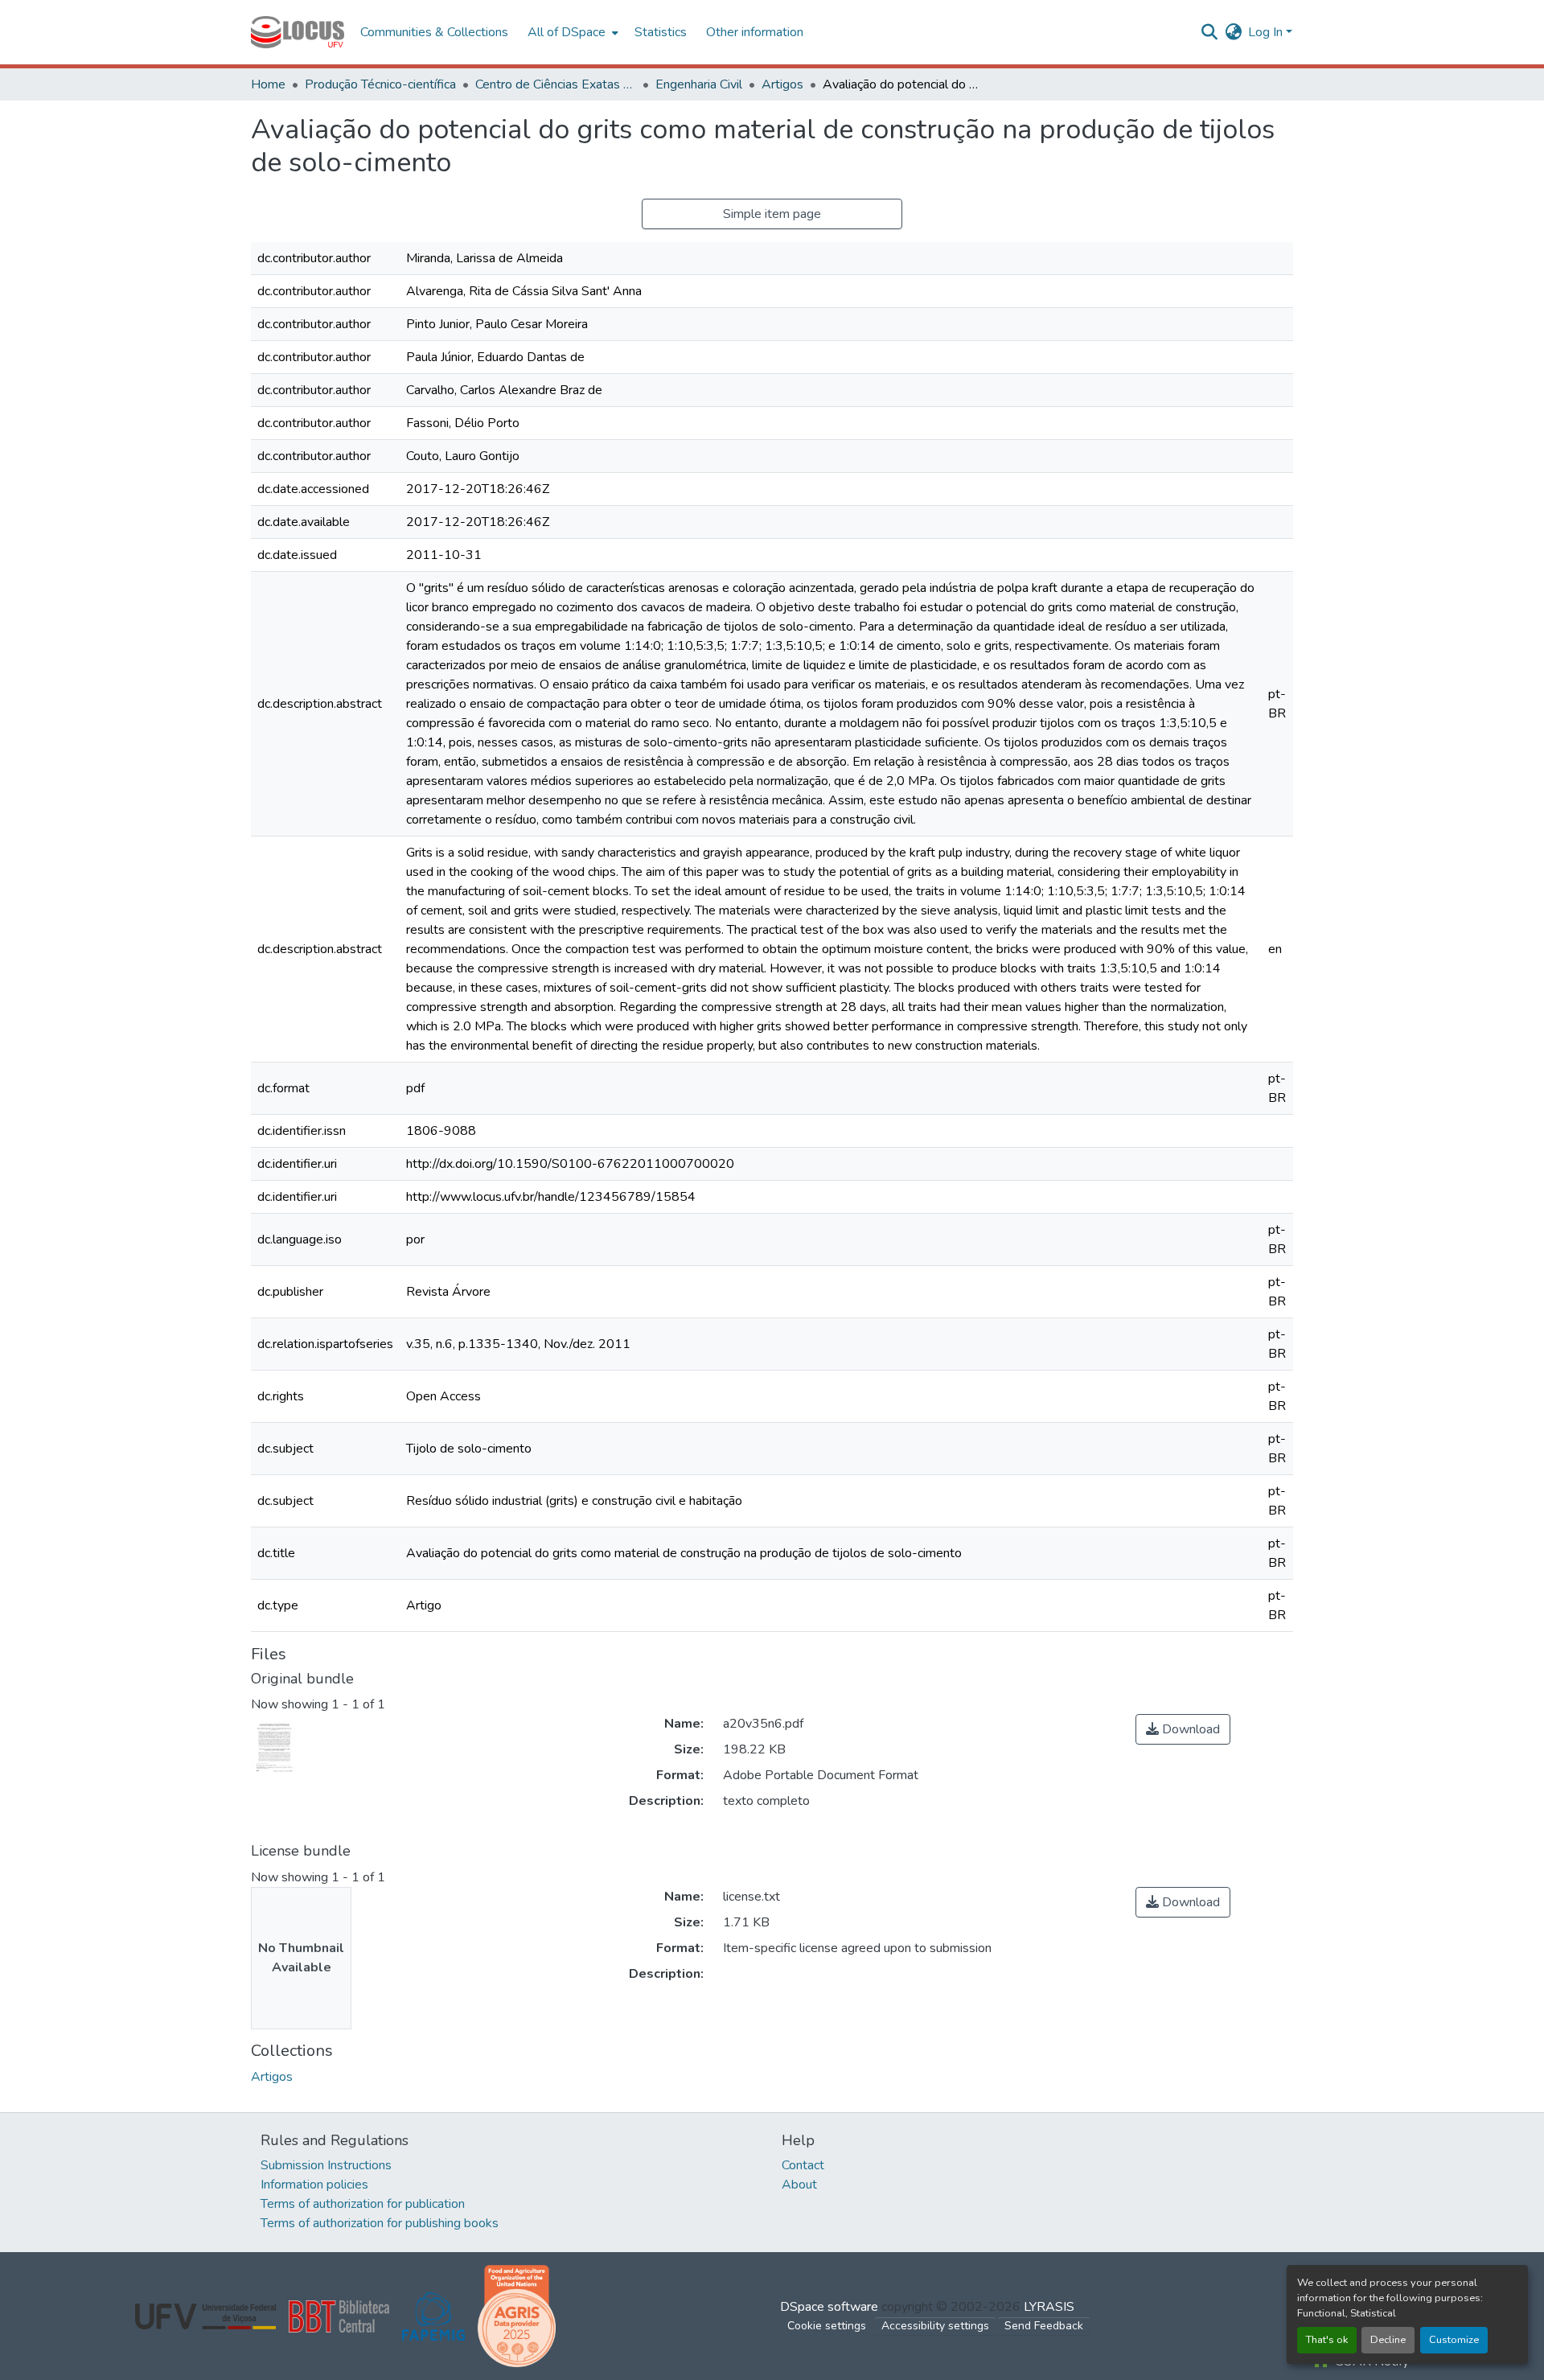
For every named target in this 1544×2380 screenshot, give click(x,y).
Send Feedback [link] (1044, 2326)
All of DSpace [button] (567, 32)
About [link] (799, 2185)
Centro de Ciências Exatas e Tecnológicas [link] (556, 84)
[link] (1183, 1729)
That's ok (1327, 2340)
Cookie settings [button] (827, 2326)
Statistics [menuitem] (661, 32)
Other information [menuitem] (755, 32)
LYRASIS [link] (1049, 2307)
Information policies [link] (314, 2185)
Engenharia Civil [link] (699, 84)
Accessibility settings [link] (935, 2326)
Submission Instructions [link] (326, 2165)
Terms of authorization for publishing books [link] (380, 2223)
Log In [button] (1267, 32)
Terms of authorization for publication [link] (363, 2204)
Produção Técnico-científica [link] (380, 84)
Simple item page (772, 214)
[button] (298, 32)
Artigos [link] (782, 84)
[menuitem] (571, 32)
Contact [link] (803, 2165)
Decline (1388, 2340)
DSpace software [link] (829, 2307)
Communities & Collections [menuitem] (434, 32)
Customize (1454, 2340)
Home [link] (268, 84)
